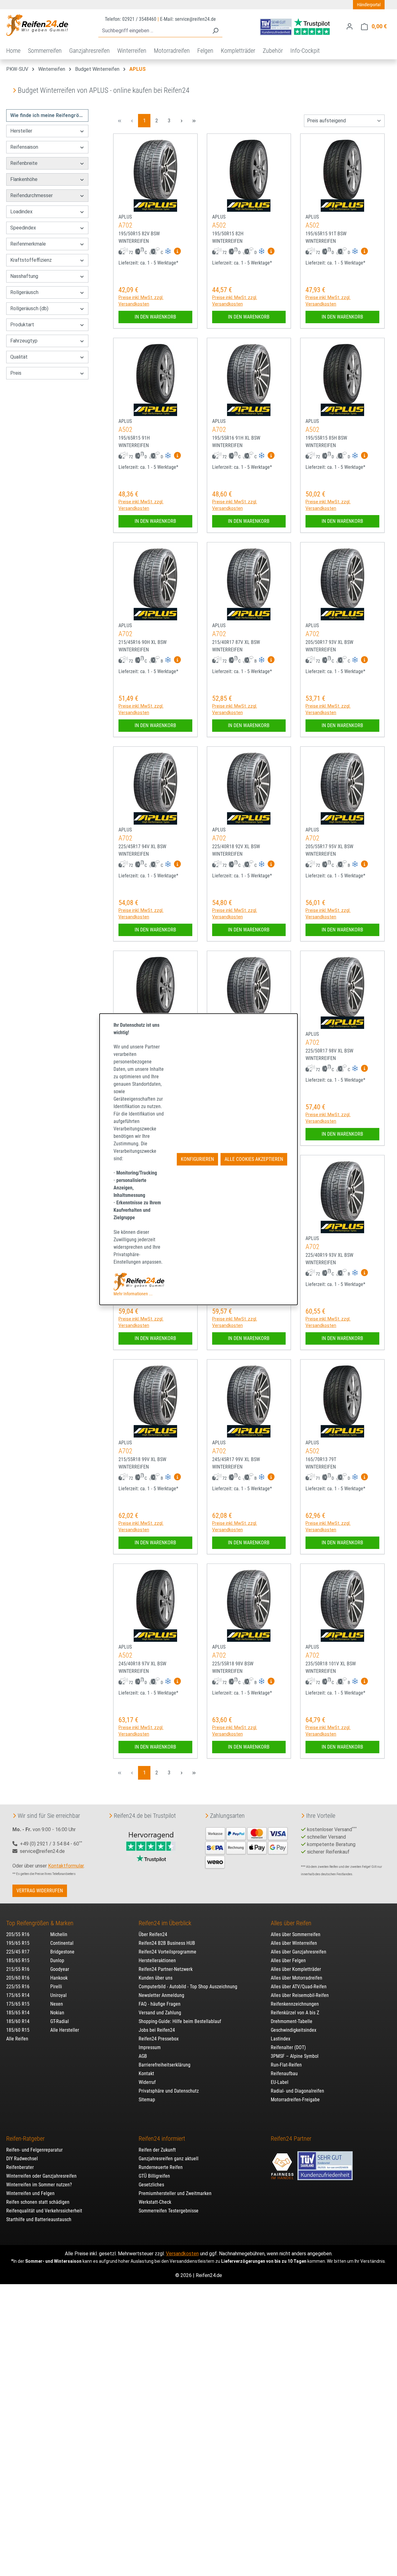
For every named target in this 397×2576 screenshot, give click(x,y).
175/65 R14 (18, 1995)
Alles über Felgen (288, 1960)
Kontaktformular (66, 1866)
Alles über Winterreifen (294, 1943)
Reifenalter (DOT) (288, 2047)
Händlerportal (369, 5)
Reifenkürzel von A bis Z (295, 2013)
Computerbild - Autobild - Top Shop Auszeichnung (188, 1987)
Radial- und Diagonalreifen (297, 2091)
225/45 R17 (18, 1952)
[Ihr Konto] (350, 26)
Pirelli (56, 1987)
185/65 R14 (18, 2013)
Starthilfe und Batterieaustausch (39, 2219)
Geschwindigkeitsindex (294, 2030)
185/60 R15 (18, 2030)
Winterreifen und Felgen (30, 2193)
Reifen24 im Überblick (165, 1923)
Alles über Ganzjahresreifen (299, 1952)
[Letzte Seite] (194, 121)
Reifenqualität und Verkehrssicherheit (44, 2211)
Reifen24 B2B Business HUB (167, 1943)
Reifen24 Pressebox (159, 2039)
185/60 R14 (18, 2021)
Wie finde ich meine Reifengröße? (49, 115)
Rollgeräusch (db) (29, 308)
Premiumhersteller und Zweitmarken (175, 2193)
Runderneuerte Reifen (161, 2167)
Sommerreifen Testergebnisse (169, 2211)
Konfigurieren (197, 1159)
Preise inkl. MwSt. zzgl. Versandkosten (141, 301)
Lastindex (281, 2039)
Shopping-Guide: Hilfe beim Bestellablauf (180, 2021)
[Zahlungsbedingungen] (247, 1847)
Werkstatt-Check (155, 2202)
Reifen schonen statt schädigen (38, 2202)
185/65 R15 (18, 1960)
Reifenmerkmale (28, 244)
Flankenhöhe (24, 179)
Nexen (57, 2004)
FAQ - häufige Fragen (160, 2004)
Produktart (22, 325)
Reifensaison (24, 147)
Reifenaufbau (284, 2073)
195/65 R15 (18, 1943)
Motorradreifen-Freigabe (295, 2100)
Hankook (59, 1978)
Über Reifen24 (153, 1934)
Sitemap (147, 2100)
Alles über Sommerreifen (296, 1934)
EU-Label (280, 2082)
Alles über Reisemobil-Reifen (300, 1995)
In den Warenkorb (155, 317)
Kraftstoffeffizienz (31, 260)
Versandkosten (182, 2254)
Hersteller (21, 131)
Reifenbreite (24, 163)
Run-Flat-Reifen (286, 2065)
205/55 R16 (18, 1934)
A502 (219, 225)
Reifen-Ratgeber (25, 2139)
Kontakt (146, 2073)
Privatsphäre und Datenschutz (169, 2091)
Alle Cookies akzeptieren (254, 1159)
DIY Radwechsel (22, 2159)
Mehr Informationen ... (133, 1294)
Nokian (57, 2013)
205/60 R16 (18, 1978)
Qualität (19, 357)
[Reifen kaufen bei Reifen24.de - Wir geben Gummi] (37, 25)
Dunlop (57, 1960)
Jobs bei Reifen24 (157, 2030)
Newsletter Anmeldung (161, 1995)
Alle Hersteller (65, 2030)
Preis (16, 373)
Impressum (150, 2047)
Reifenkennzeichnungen (295, 2004)
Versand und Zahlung (160, 2013)
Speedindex (23, 228)
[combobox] (153, 31)
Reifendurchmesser (31, 195)
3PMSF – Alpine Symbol (295, 2056)
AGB (143, 2056)
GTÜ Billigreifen (154, 2176)
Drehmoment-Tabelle (292, 2021)
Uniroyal (58, 1995)
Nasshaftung (24, 276)
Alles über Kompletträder (296, 1969)
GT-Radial (60, 2021)
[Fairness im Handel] (283, 2163)
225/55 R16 (18, 1987)
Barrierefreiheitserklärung (165, 2065)
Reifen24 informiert (162, 2139)
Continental (62, 1943)
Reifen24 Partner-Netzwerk (166, 1969)
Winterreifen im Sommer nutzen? (39, 2185)
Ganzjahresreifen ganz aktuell (169, 2159)
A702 (125, 225)
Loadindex (21, 212)
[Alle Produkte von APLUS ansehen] (155, 206)
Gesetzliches (151, 2185)
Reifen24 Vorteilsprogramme (167, 1952)
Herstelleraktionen (157, 1960)
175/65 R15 (18, 2004)
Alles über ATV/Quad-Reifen (299, 1987)
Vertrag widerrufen (40, 1891)
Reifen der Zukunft (157, 2150)
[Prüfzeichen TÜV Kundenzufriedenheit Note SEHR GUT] (325, 2163)
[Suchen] (215, 31)
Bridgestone (62, 1952)
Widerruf (147, 2082)
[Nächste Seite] (181, 121)
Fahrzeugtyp (24, 341)
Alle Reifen (17, 2039)
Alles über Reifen (291, 1923)
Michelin (59, 1934)
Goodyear (60, 1969)
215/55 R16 (18, 1969)
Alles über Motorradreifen (297, 1978)
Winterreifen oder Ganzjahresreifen (41, 2176)
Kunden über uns (156, 1978)
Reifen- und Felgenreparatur (34, 2150)
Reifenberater (20, 2167)
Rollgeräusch (24, 292)
